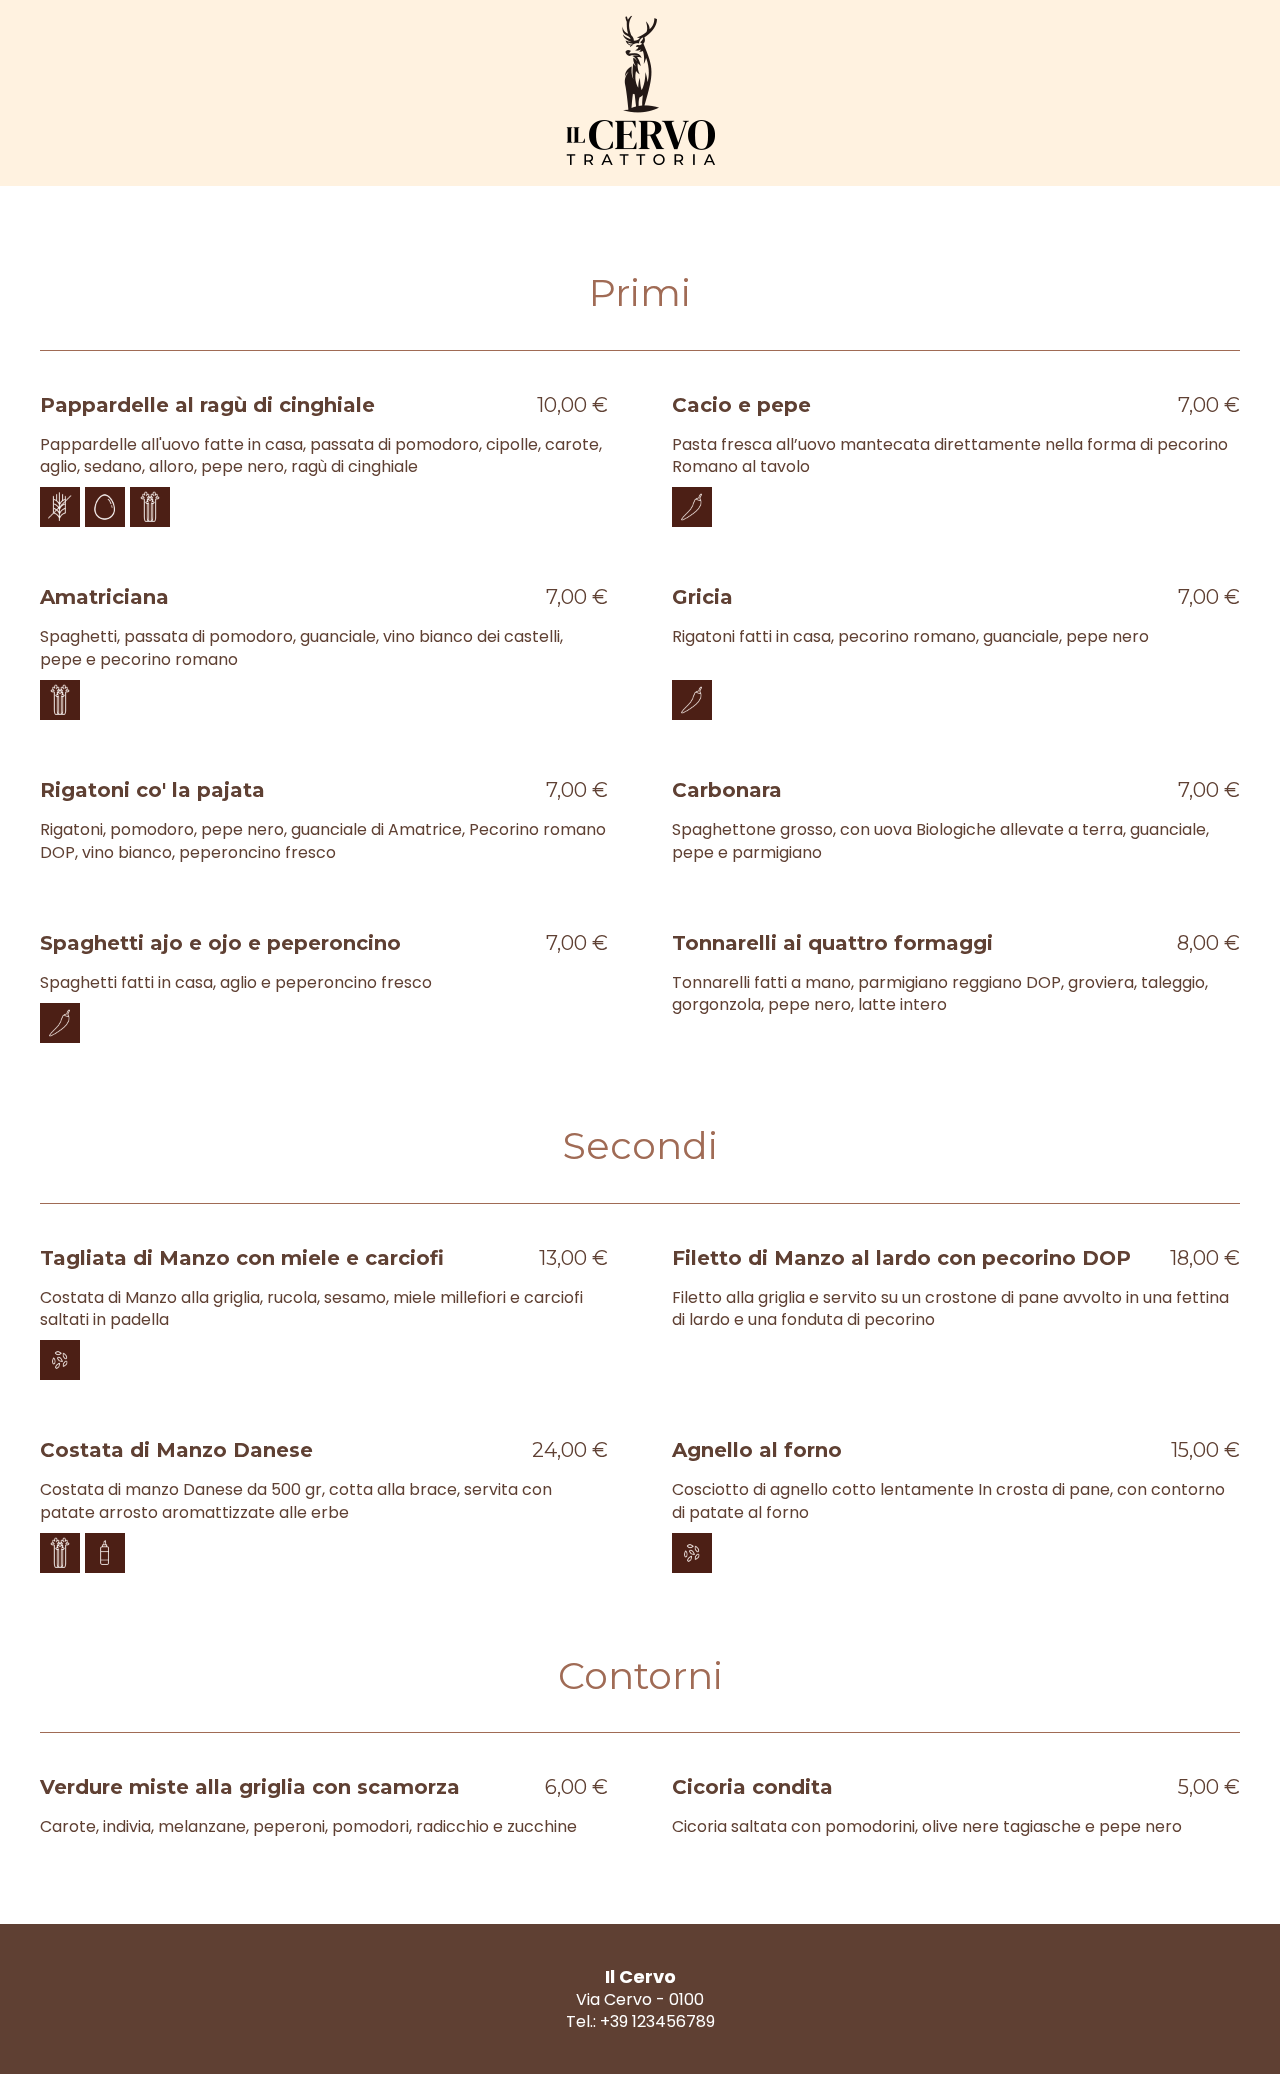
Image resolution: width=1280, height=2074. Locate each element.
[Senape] (105, 1553)
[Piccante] (692, 507)
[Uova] (105, 507)
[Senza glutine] (60, 507)
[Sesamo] (60, 1360)
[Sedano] (150, 507)
